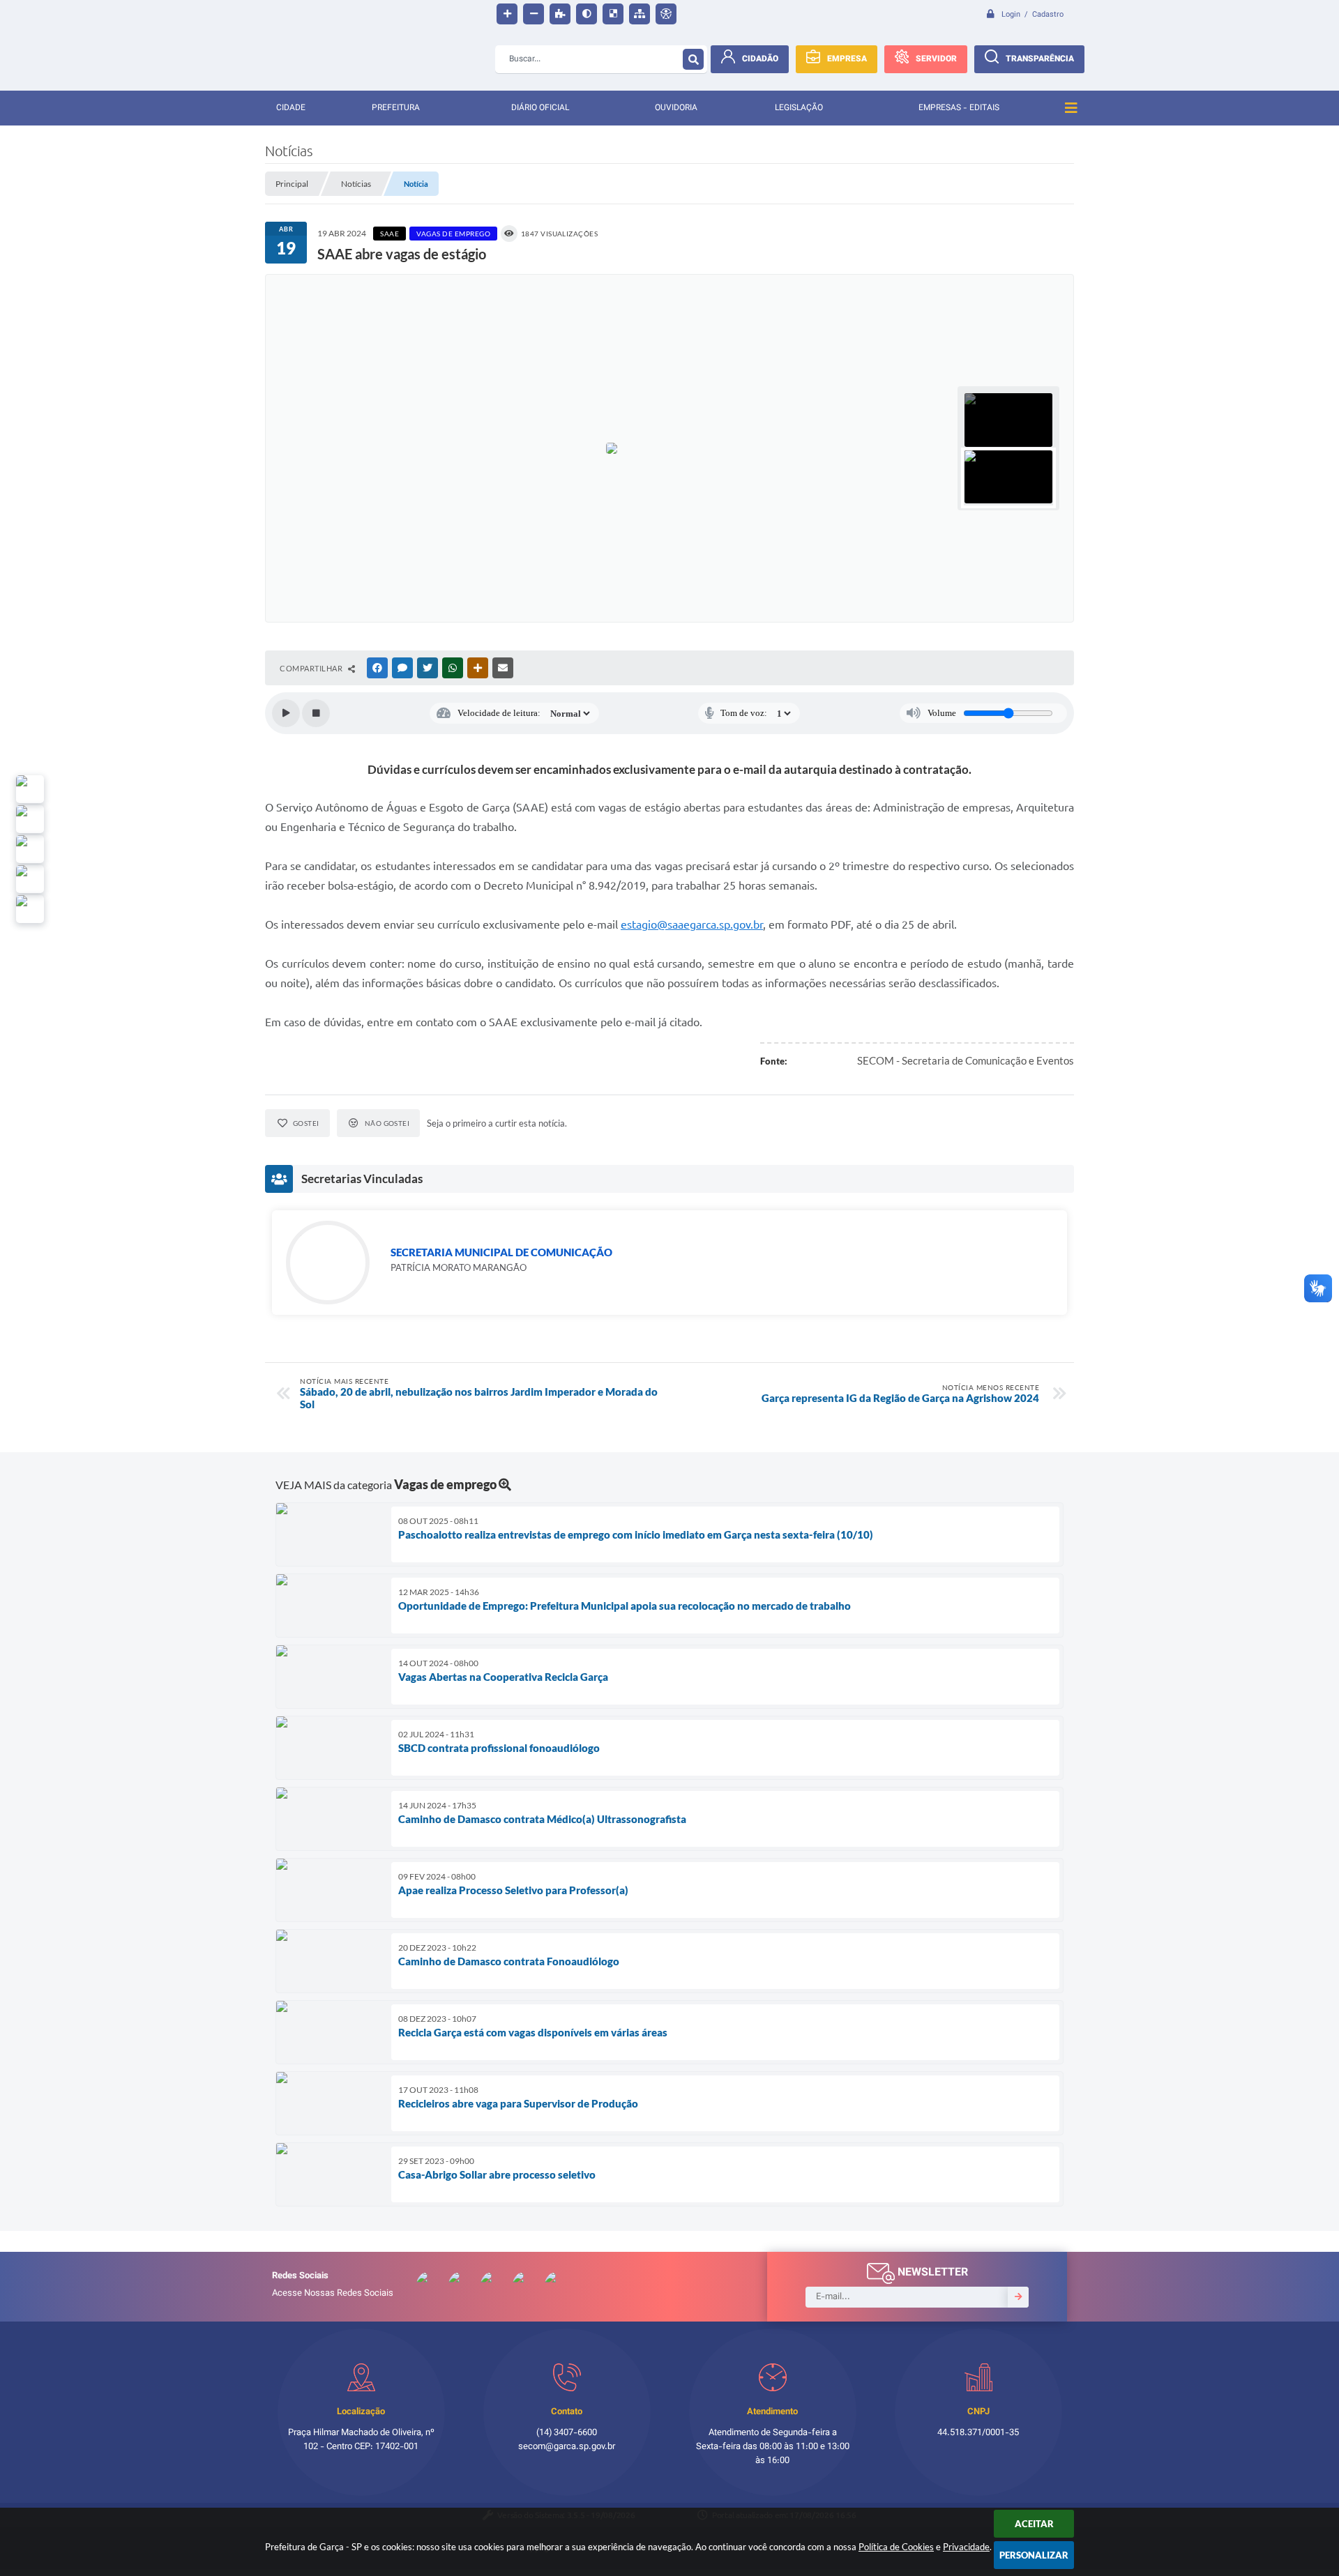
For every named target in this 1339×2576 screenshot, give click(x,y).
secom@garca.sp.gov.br (567, 2447)
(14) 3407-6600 (567, 2433)
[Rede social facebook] (30, 909)
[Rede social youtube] (30, 849)
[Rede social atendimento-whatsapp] (30, 789)
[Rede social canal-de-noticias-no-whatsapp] (30, 819)
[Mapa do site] (640, 14)
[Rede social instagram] (30, 879)
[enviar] (1018, 2297)
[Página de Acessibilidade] (666, 14)
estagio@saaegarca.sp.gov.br (692, 924)
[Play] (286, 713)
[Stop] (316, 713)
